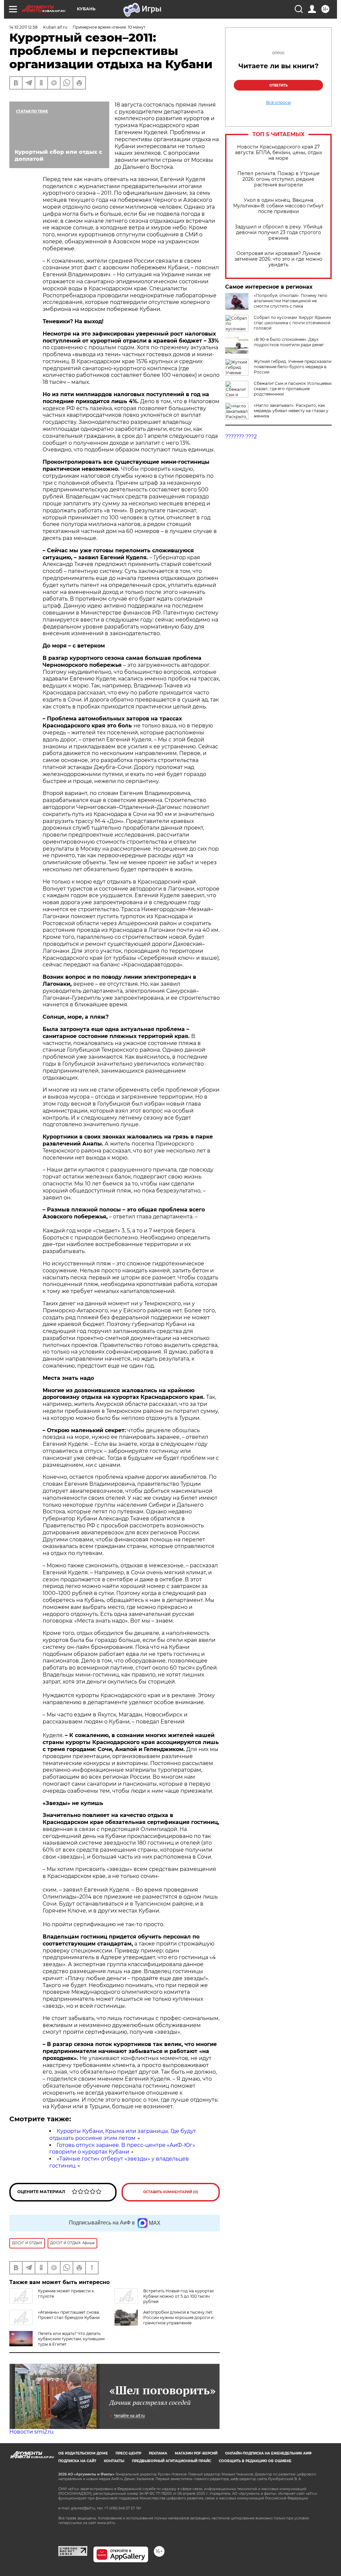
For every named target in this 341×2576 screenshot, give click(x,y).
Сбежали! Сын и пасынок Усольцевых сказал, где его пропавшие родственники (293, 389)
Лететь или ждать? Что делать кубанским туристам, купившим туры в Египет (71, 2339)
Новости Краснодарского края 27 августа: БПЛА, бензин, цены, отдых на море (279, 153)
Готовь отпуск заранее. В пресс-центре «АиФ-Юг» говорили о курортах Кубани (122, 2149)
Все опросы (278, 103)
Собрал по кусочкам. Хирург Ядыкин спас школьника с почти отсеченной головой (292, 323)
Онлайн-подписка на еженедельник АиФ (268, 2453)
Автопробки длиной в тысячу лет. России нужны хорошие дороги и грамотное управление (178, 2318)
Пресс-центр (128, 2453)
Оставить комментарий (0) (171, 2192)
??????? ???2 (241, 437)
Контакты (114, 2461)
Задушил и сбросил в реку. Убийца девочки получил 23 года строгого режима (279, 233)
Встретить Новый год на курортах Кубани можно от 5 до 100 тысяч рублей (178, 2296)
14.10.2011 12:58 (23, 27)
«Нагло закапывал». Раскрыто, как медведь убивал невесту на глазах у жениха (291, 411)
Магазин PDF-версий (196, 2453)
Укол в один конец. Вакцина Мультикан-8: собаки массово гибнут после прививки (278, 206)
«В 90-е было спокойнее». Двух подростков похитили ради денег (289, 342)
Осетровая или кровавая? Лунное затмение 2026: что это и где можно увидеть (278, 259)
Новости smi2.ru (31, 2432)
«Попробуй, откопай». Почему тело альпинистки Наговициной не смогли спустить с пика (291, 301)
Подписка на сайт (77, 2461)
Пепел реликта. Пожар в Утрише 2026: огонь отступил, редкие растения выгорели (279, 179)
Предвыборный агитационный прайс (171, 2461)
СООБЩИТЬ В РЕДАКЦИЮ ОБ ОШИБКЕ (255, 2461)
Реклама (158, 2453)
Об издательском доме (83, 2453)
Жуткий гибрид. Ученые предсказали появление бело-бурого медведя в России (293, 367)
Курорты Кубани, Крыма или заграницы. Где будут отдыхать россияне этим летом (123, 2135)
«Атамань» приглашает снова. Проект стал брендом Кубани (69, 2315)
